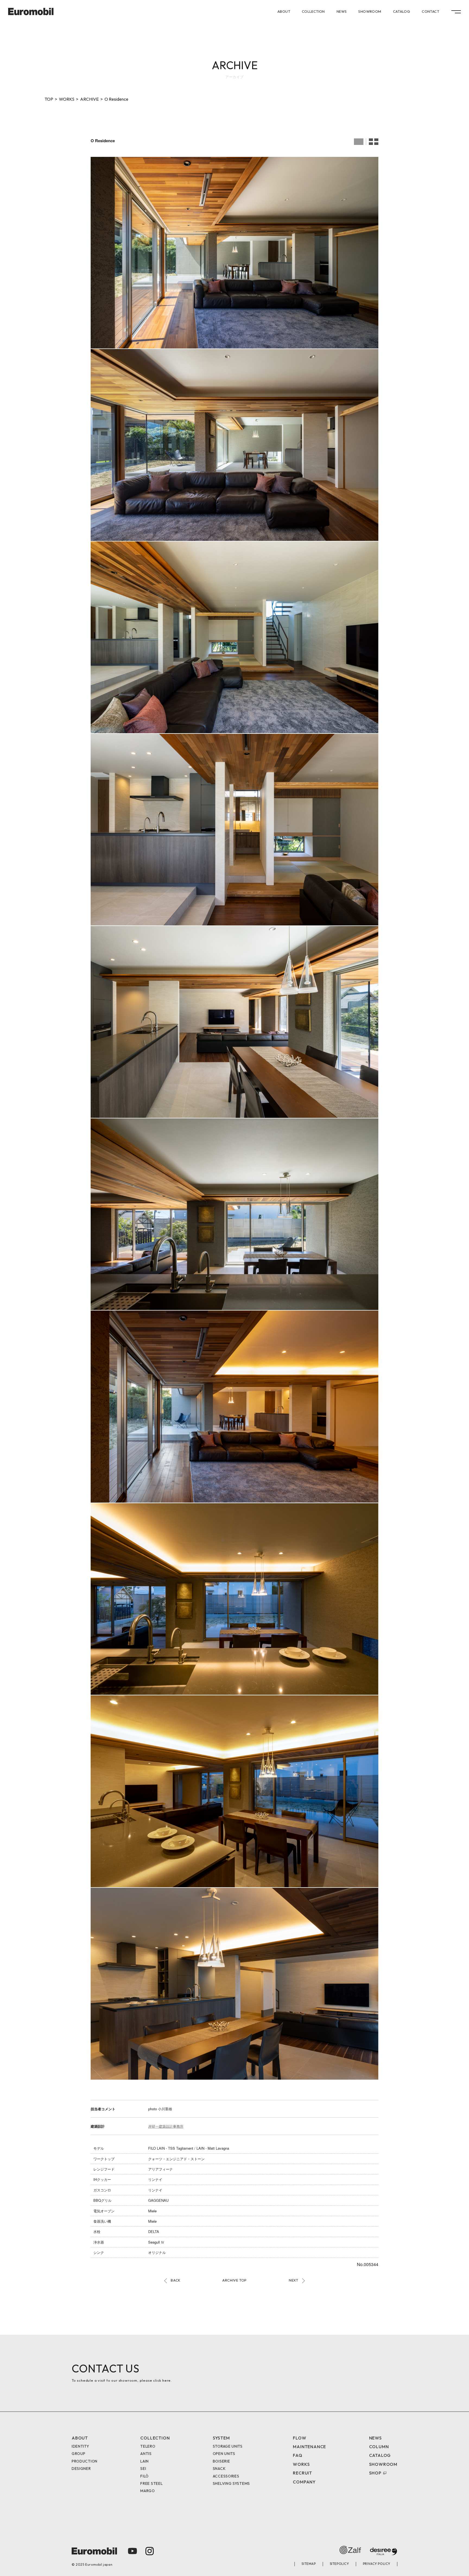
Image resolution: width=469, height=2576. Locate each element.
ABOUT (284, 12)
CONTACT (430, 12)
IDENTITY (80, 2446)
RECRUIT (302, 2473)
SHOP (375, 2473)
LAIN (145, 2461)
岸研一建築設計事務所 (166, 2126)
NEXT (294, 2280)
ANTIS (146, 2454)
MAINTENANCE (309, 2447)
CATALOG (402, 12)
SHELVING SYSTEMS (231, 2483)
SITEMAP (309, 2564)
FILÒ (145, 2476)
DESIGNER (81, 2469)
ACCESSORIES (226, 2476)
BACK (176, 2280)
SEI (143, 2469)
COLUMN (379, 2447)
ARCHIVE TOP (234, 2280)
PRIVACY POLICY (377, 2564)
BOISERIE (221, 2461)
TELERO (148, 2446)
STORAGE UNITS (228, 2446)
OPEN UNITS (224, 2454)
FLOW (300, 2438)
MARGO (148, 2491)
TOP (49, 99)
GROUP (79, 2454)
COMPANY (304, 2482)
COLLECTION (313, 12)
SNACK (219, 2469)
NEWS (342, 12)
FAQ (297, 2455)
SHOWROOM (370, 12)
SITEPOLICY (339, 2564)
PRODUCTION (85, 2461)
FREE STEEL (151, 2483)
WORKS (67, 99)
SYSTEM (221, 2438)
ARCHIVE (89, 99)
